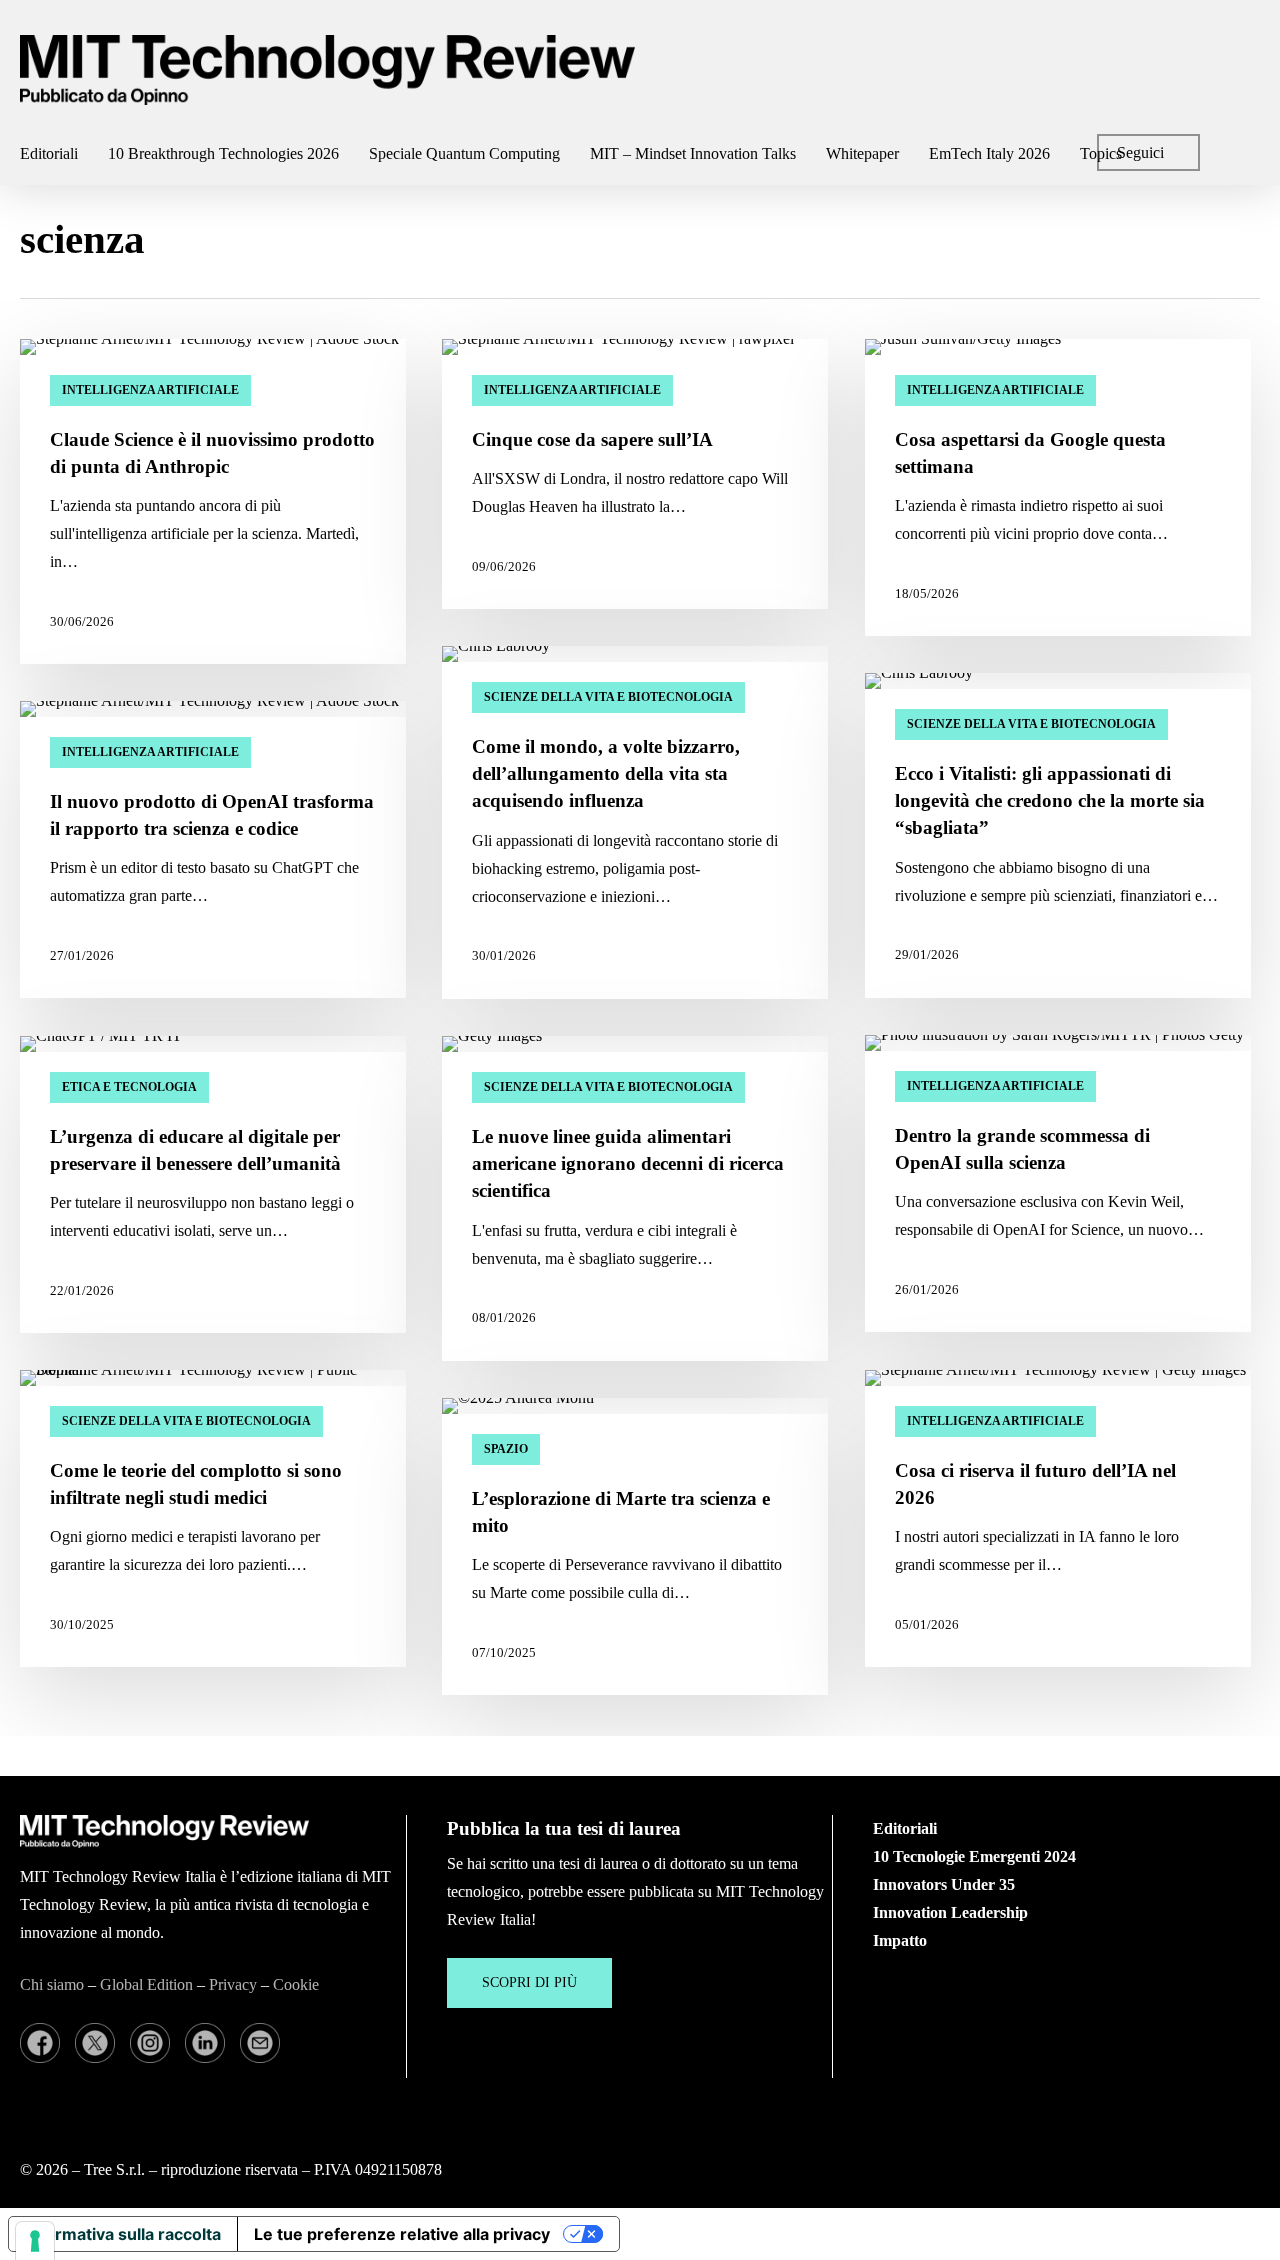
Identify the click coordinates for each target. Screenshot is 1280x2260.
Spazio (506, 1449)
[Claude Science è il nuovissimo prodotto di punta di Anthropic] (213, 501)
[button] (529, 1983)
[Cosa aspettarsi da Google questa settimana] (1058, 487)
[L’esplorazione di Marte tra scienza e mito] (635, 1546)
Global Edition (146, 1984)
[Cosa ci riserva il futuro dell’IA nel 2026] (1058, 1518)
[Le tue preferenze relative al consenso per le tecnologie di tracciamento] (35, 2241)
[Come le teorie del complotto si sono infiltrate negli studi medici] (213, 1518)
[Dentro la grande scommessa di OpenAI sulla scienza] (1058, 1183)
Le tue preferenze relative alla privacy (402, 2234)
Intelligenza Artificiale (150, 390)
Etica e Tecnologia (129, 1087)
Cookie (296, 1984)
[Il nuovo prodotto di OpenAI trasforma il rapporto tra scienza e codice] (213, 849)
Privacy (233, 1984)
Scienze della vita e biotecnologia (608, 697)
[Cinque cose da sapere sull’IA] (635, 474)
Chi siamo (52, 1984)
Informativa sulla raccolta (123, 2234)
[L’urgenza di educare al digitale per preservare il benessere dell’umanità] (213, 1184)
